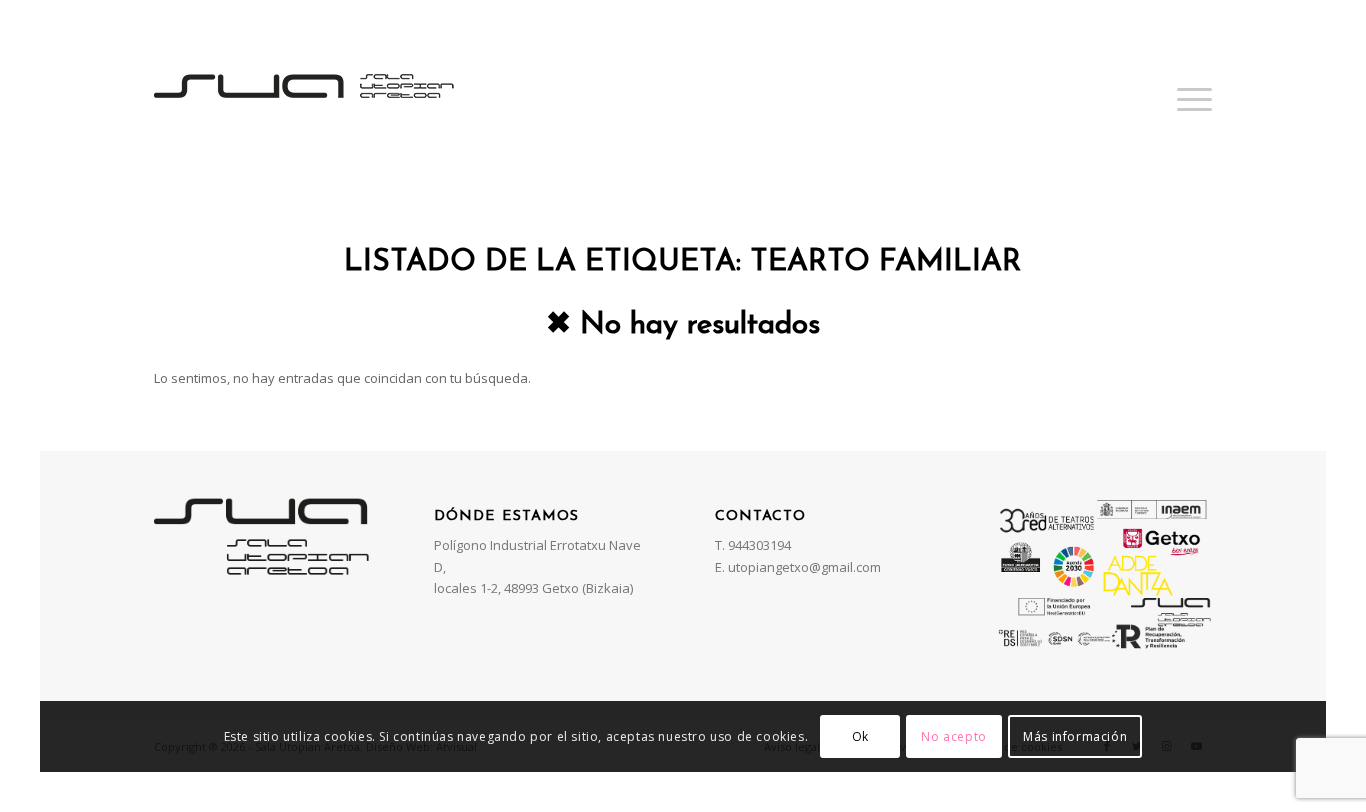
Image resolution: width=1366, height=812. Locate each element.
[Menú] (1188, 99)
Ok (860, 736)
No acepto (953, 736)
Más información (1075, 736)
